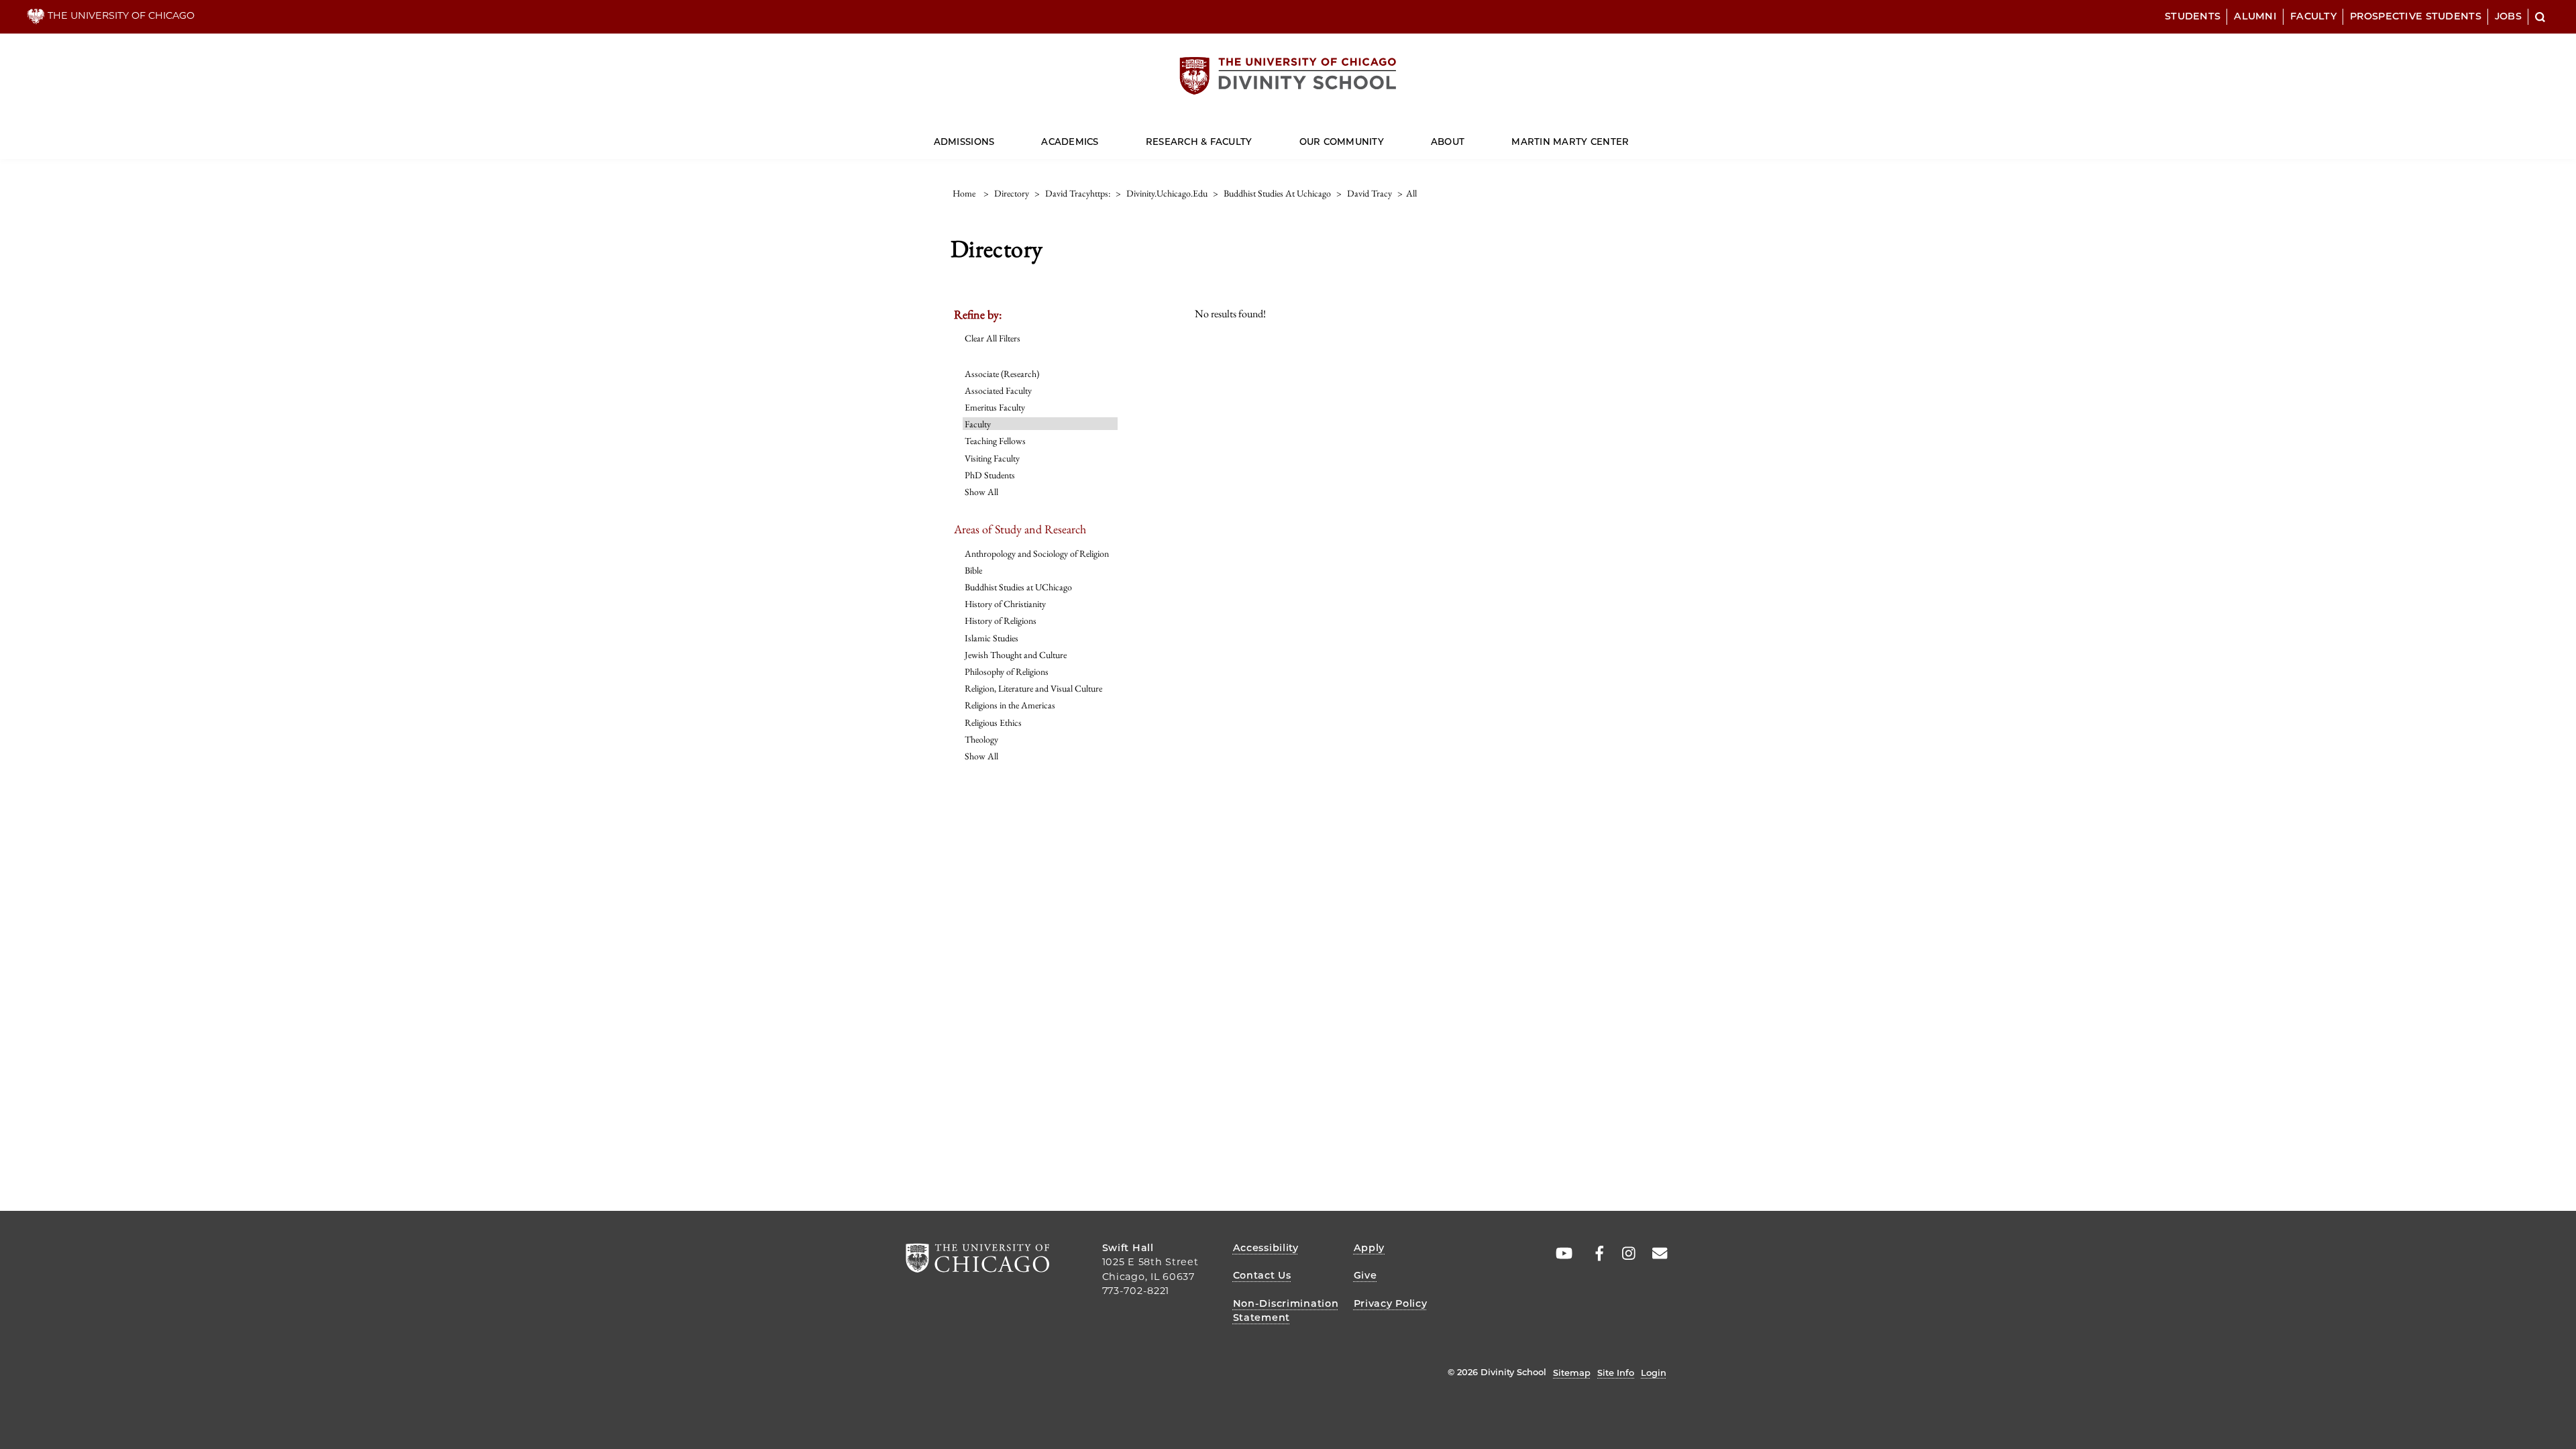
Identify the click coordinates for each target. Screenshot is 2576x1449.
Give (1365, 1275)
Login (1654, 1373)
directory (1012, 193)
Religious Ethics (993, 722)
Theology (981, 739)
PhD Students (990, 475)
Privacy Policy (1391, 1303)
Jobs (2508, 16)
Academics (1070, 142)
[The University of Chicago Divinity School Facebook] (1593, 1254)
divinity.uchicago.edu (1167, 193)
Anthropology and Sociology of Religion (1037, 553)
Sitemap (1572, 1373)
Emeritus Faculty (995, 407)
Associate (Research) (1002, 374)
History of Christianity (1005, 604)
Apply (1370, 1248)
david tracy (1370, 193)
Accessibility (1266, 1248)
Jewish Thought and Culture (1016, 655)
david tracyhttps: (1078, 193)
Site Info (1616, 1373)
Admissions (964, 142)
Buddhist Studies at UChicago (1018, 587)
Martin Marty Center (1570, 142)
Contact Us (1262, 1275)
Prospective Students (2416, 16)
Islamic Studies (991, 638)
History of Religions (1001, 621)
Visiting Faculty (992, 458)
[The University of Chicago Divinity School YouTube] (1561, 1254)
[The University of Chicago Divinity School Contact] (1656, 1254)
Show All (981, 492)
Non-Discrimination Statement (1286, 1311)
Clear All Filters (992, 338)
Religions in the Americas (1010, 705)
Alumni (2255, 16)
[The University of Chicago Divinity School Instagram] (1624, 1254)
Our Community (1342, 142)
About (1448, 142)
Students (2193, 16)
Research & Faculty (1199, 142)
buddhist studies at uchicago (1277, 193)
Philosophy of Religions (1007, 672)
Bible (973, 570)
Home (964, 193)
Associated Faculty (998, 390)
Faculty (2313, 16)
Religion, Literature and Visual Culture (1033, 688)
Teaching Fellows (995, 441)
